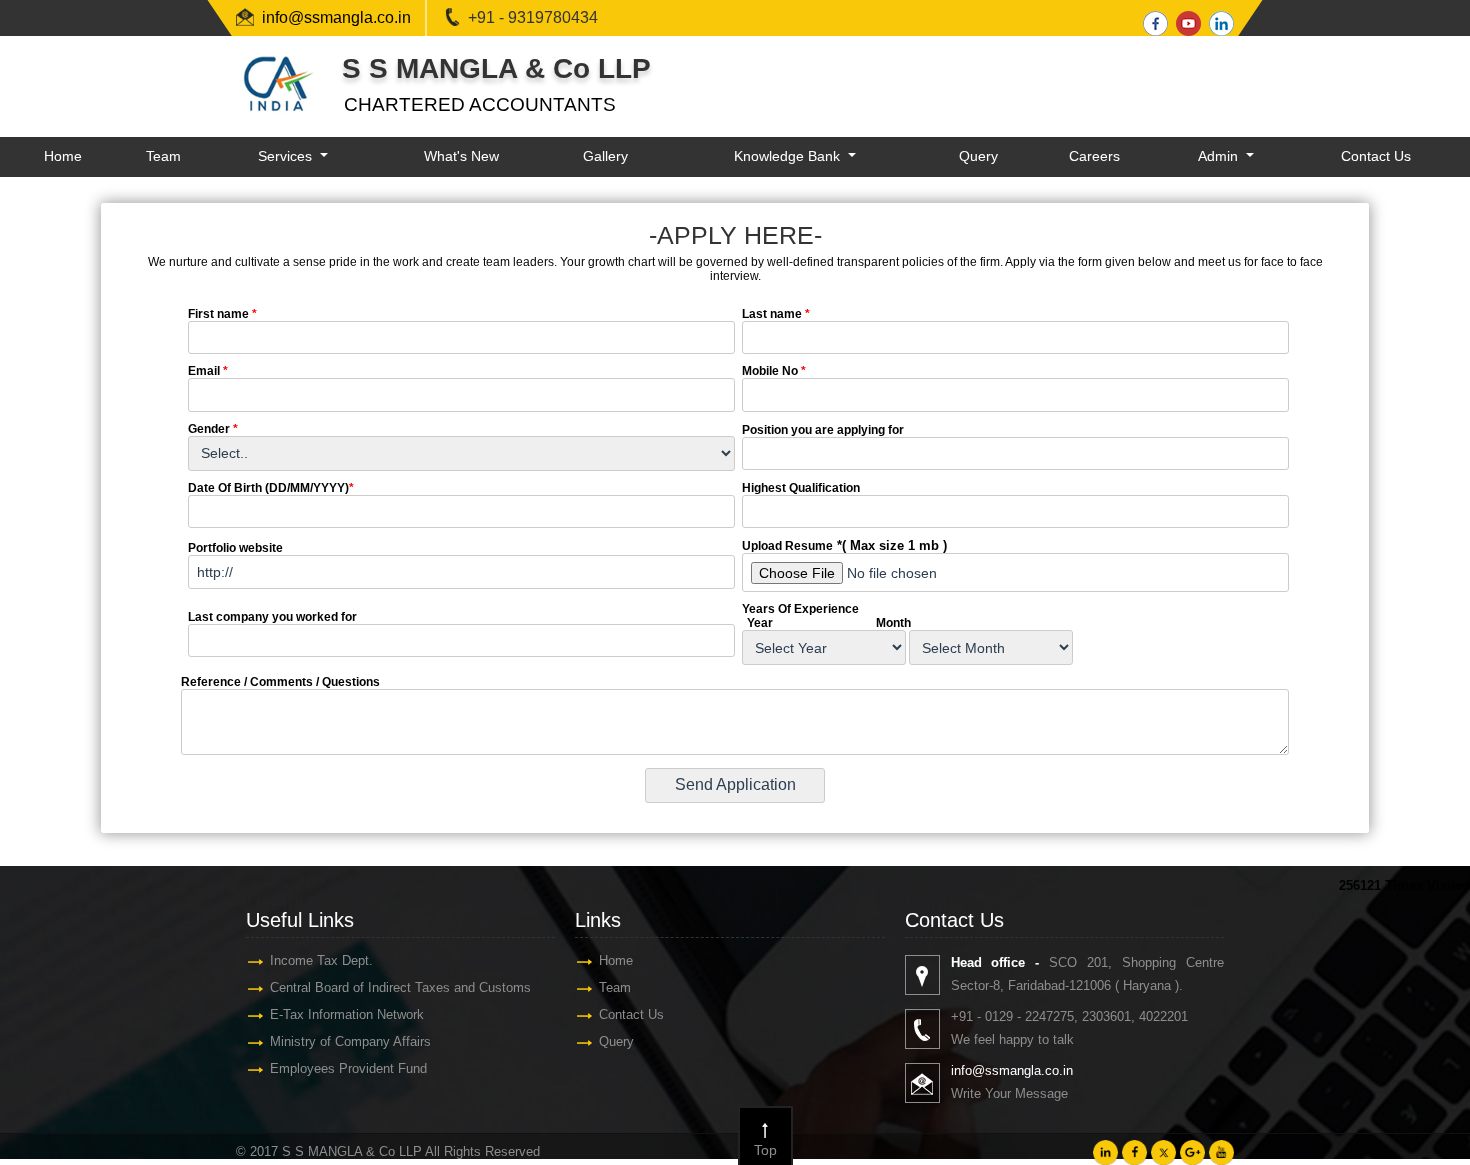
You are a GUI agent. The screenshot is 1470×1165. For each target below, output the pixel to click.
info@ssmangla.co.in (336, 17)
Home (63, 156)
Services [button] (287, 156)
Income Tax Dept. (321, 960)
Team (163, 156)
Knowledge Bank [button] (789, 156)
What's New (461, 156)
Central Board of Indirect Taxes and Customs (400, 987)
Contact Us (1376, 156)
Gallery (605, 156)
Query (978, 156)
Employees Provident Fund (348, 1068)
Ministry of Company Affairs (350, 1041)
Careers (1094, 156)
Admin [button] (1220, 156)
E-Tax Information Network (347, 1014)
